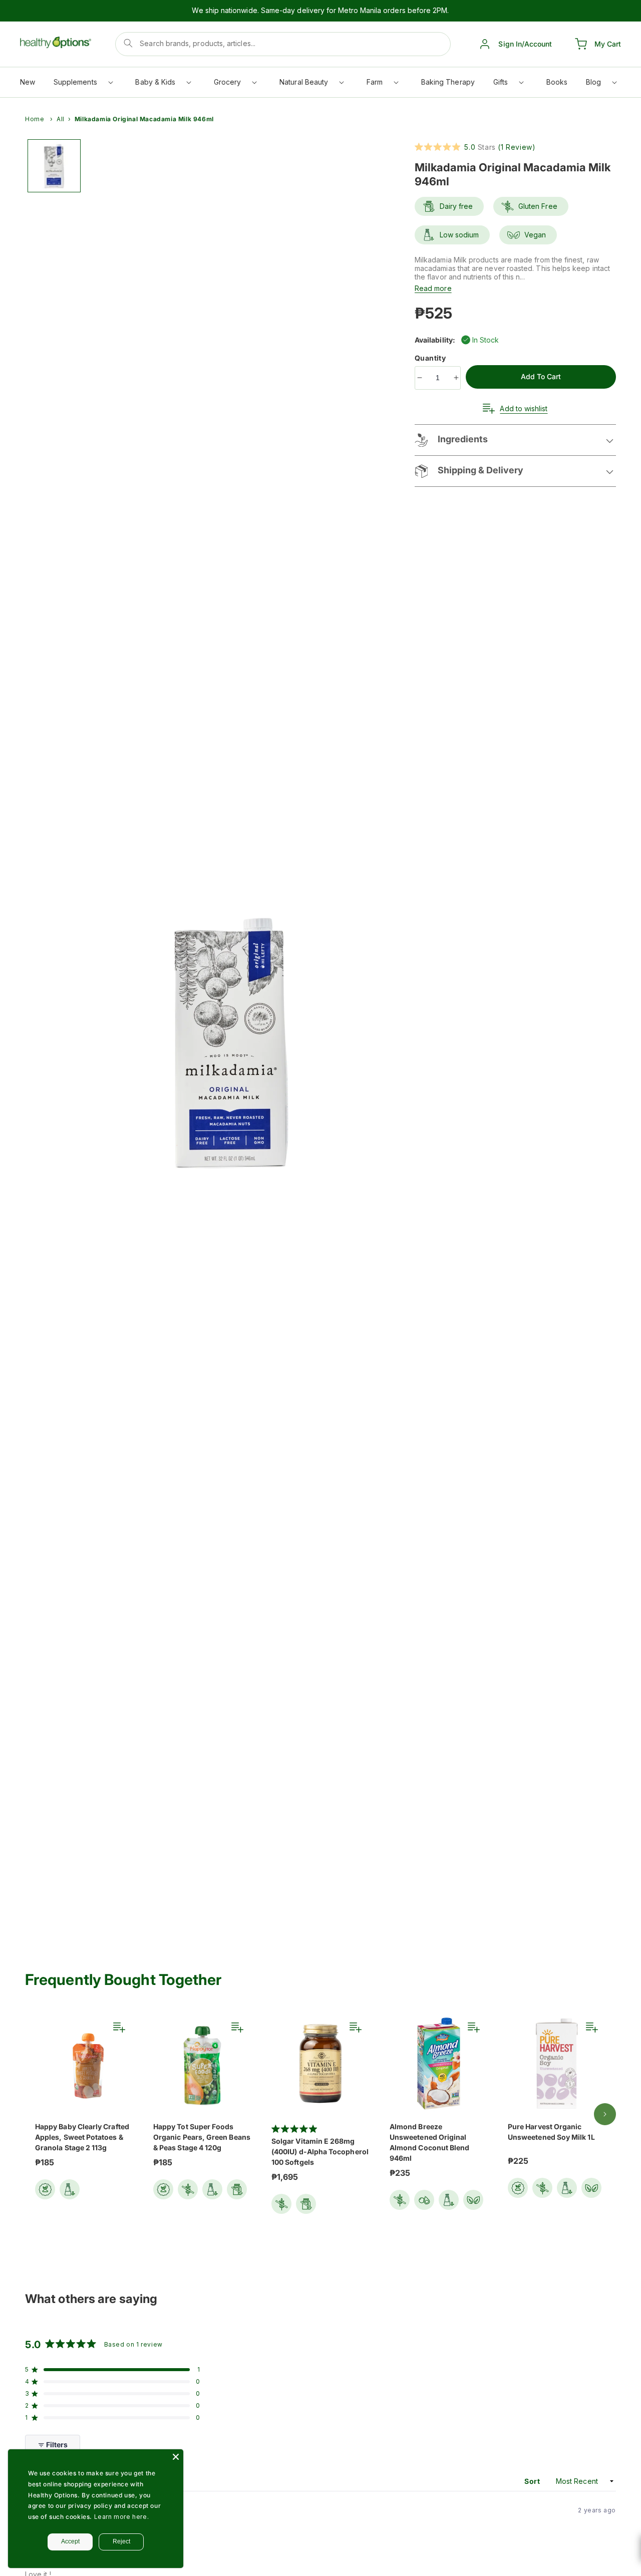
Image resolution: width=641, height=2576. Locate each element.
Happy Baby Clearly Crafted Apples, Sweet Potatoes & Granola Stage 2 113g (82, 2137)
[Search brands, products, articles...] (128, 43)
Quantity (431, 358)
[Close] (176, 2457)
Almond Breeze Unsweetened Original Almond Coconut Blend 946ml (429, 2142)
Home (35, 119)
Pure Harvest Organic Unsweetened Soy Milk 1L (551, 2132)
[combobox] (283, 44)
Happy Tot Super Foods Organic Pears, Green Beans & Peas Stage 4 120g (202, 2137)
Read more (433, 288)
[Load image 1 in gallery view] (54, 166)
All (61, 119)
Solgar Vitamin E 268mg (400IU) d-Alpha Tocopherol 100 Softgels (320, 2152)
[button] (83, 84)
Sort (533, 2481)
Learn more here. (122, 2517)
